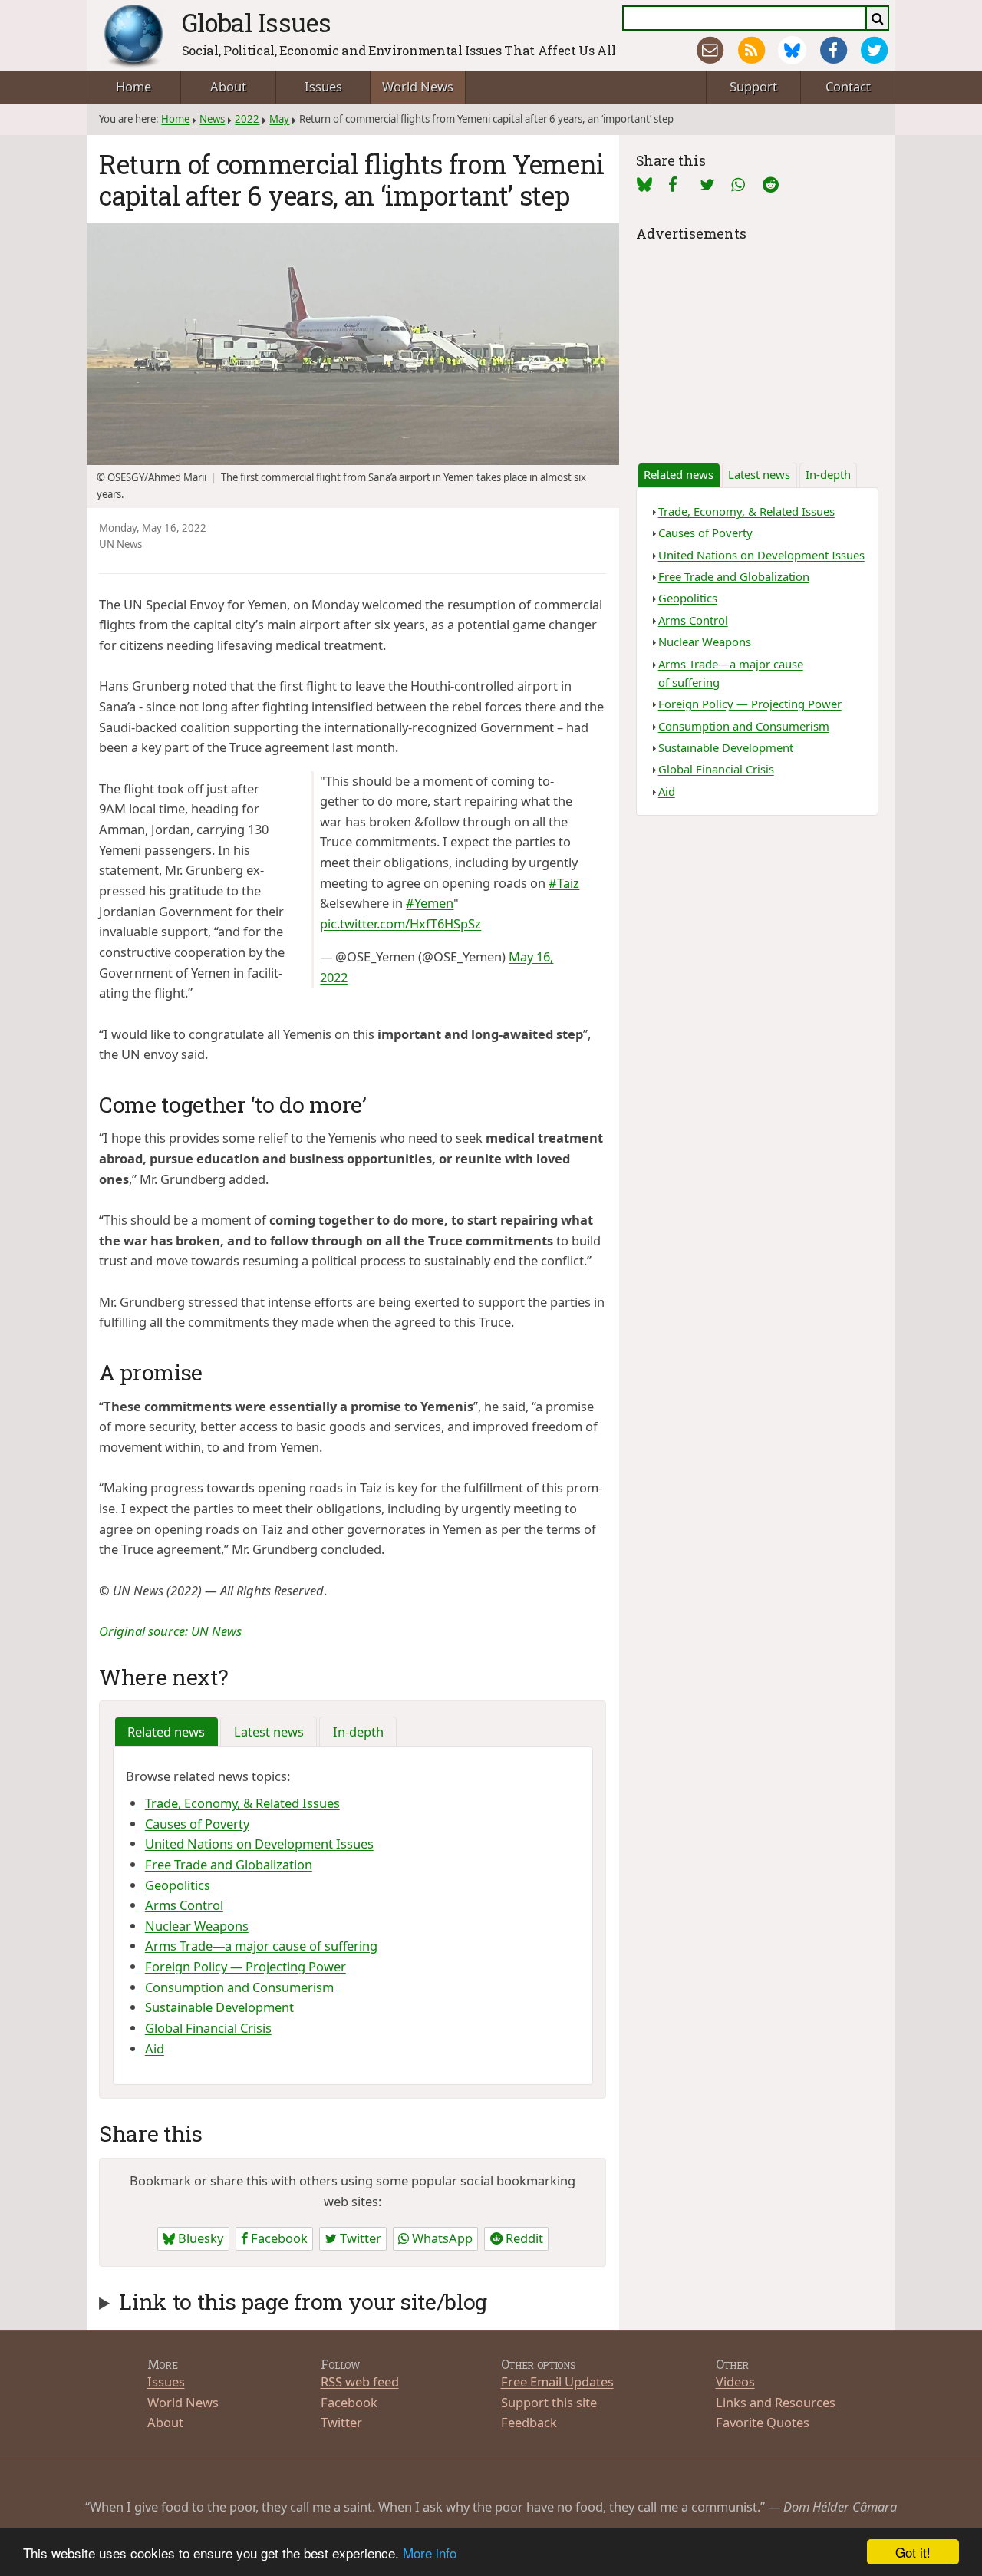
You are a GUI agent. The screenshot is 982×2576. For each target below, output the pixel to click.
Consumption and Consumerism (239, 1987)
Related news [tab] (166, 1732)
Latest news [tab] (269, 1732)
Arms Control (184, 1905)
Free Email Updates (557, 2381)
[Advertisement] (757, 341)
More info (430, 2553)
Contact (848, 86)
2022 (247, 119)
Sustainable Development (219, 2007)
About (228, 86)
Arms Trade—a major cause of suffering (261, 1946)
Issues (323, 86)
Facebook (278, 2238)
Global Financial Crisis (208, 2028)
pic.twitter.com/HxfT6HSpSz (400, 924)
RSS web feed (360, 2381)
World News (418, 86)
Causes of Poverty (197, 1824)
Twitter (359, 2238)
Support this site (549, 2402)
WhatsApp (441, 2238)
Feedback (529, 2422)
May (279, 119)
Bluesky (199, 2238)
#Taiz (564, 883)
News (212, 119)
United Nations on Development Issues (259, 1844)
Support (753, 86)
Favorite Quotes (763, 2422)
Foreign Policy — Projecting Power (245, 1966)
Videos (735, 2381)
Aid (155, 2048)
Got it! (913, 2552)
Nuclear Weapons (197, 1926)
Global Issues (257, 22)
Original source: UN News (170, 1631)
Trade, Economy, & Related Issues (242, 1803)
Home (133, 86)
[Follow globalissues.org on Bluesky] (792, 50)
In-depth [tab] (358, 1732)
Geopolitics (178, 1885)
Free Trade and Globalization (229, 1864)
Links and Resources (776, 2402)
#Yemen (430, 903)
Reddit (523, 2238)
